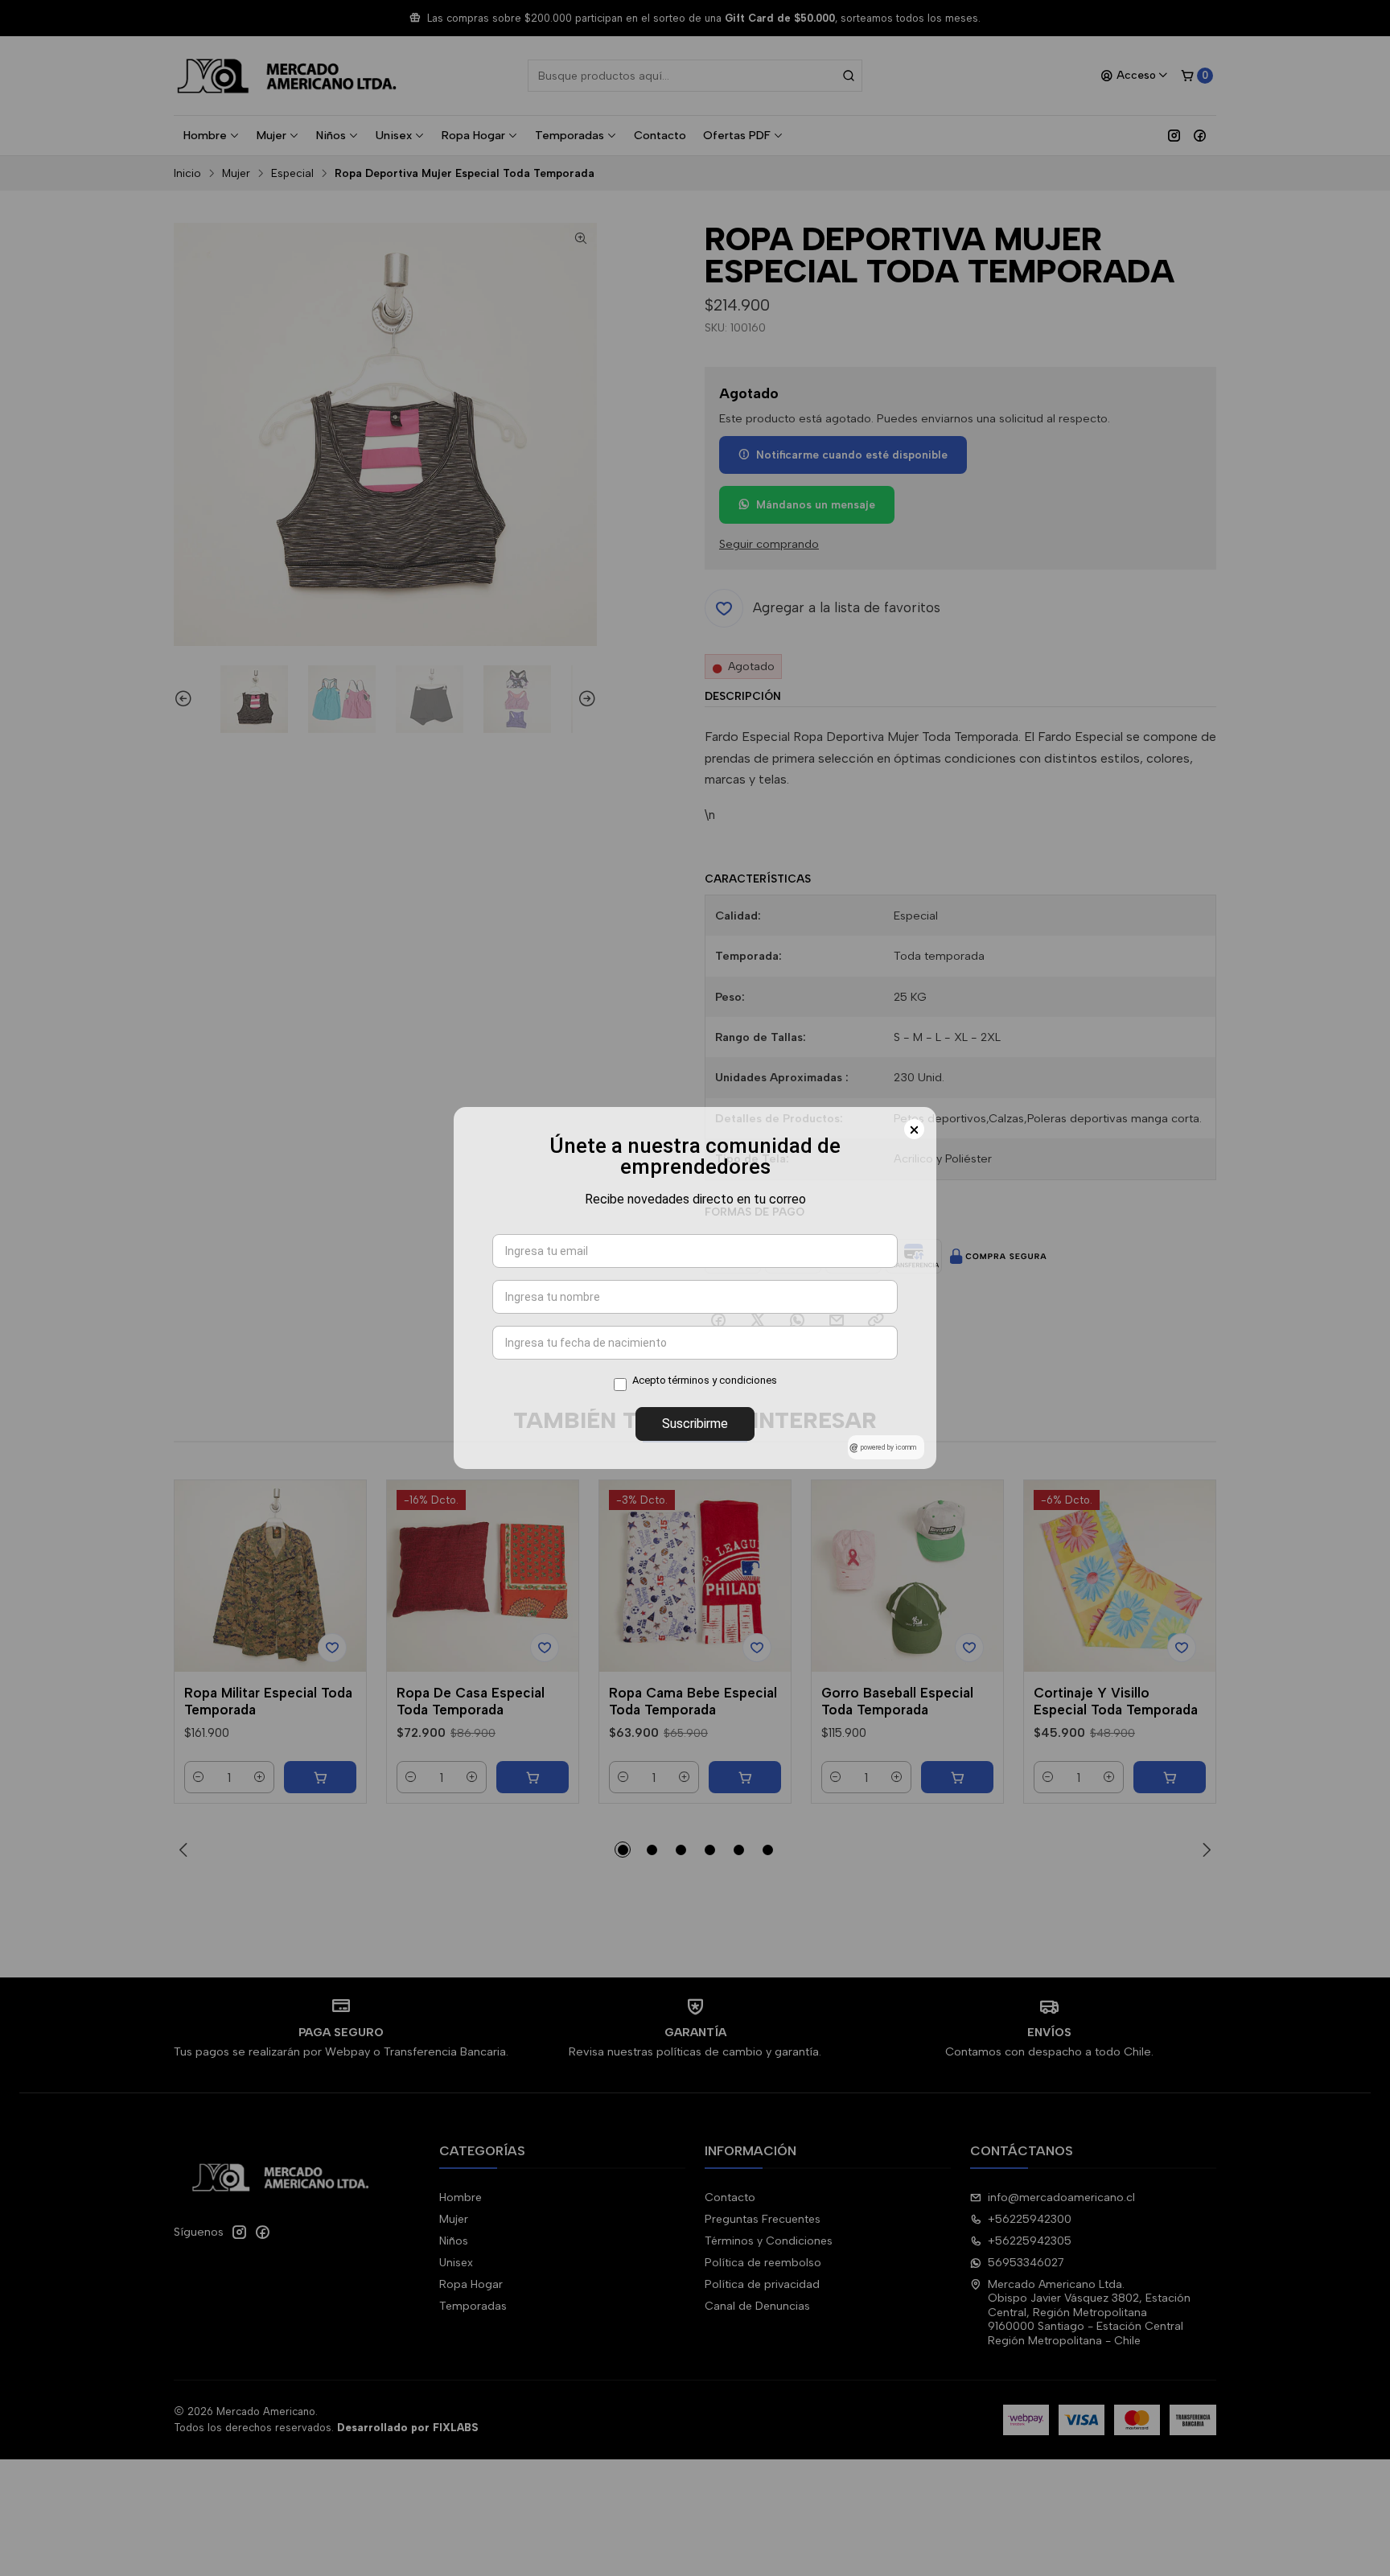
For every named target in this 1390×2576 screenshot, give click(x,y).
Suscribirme (695, 1424)
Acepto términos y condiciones (705, 1380)
